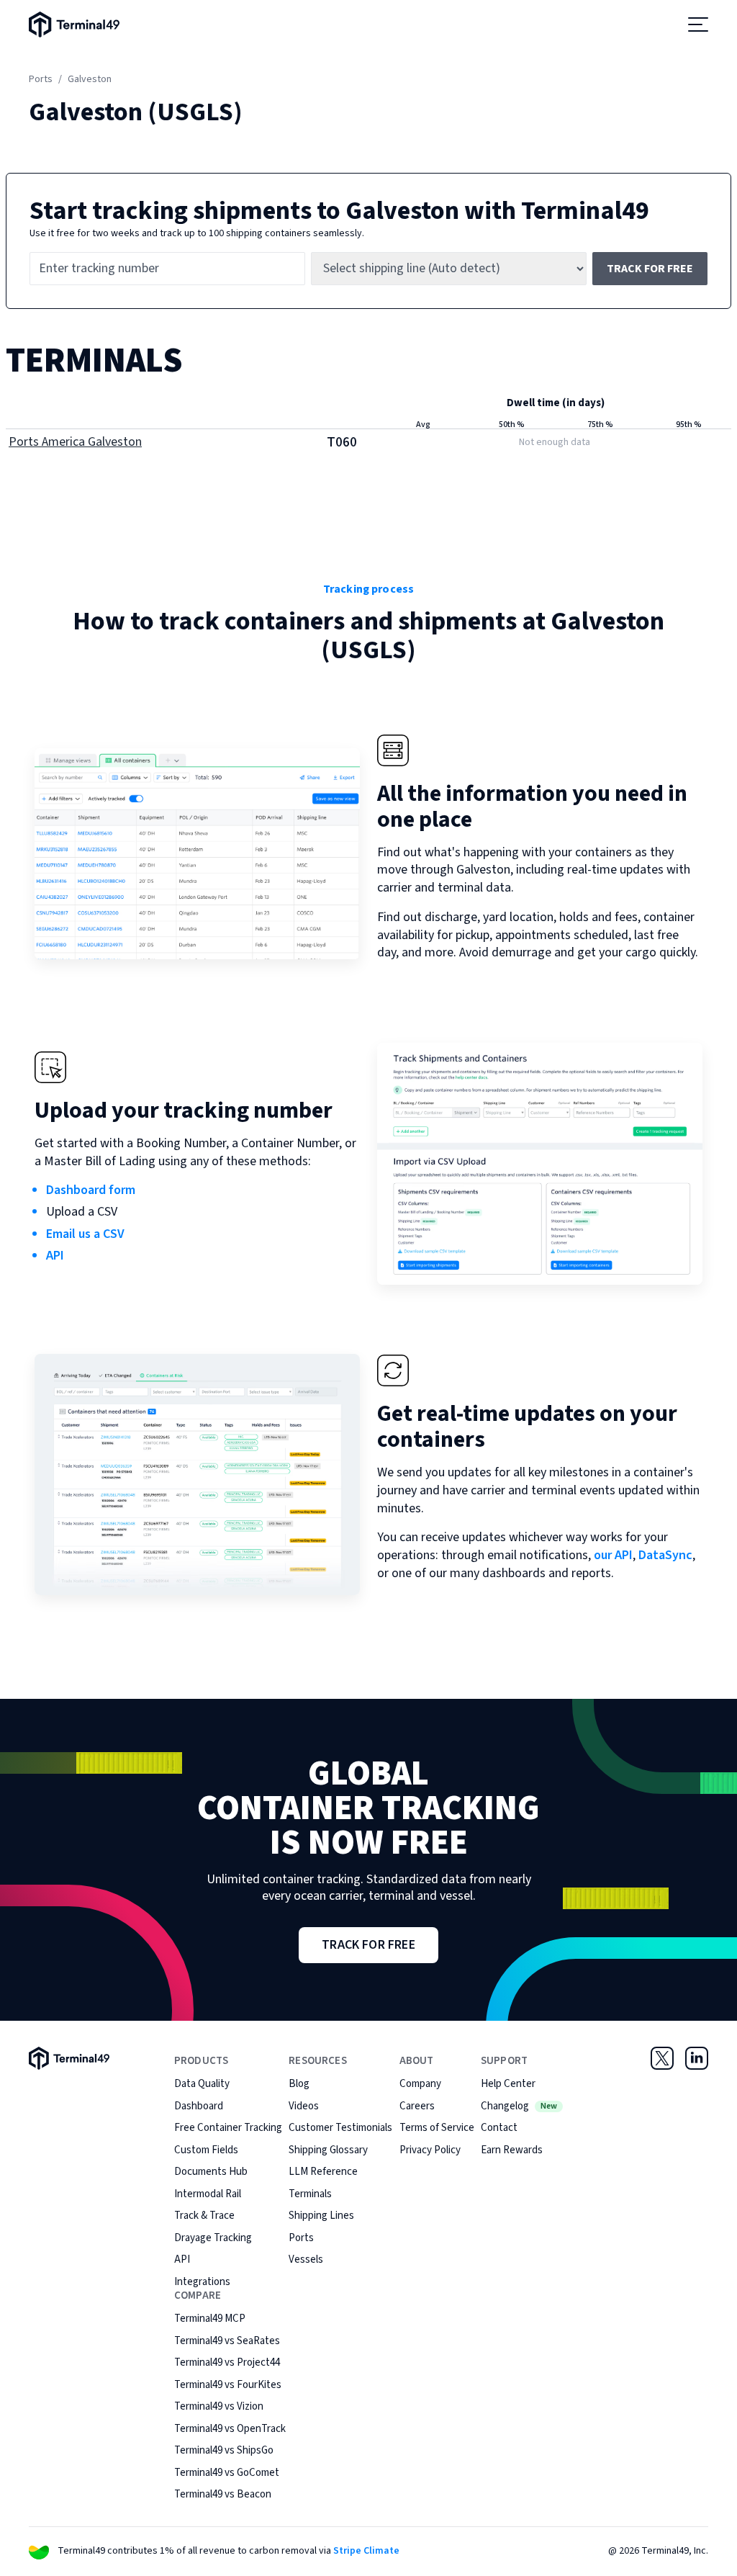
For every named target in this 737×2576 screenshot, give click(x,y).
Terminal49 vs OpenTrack (230, 2429)
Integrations (202, 2282)
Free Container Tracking (228, 2128)
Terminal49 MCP (210, 2319)
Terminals (310, 2194)
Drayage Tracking (213, 2238)
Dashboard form (91, 1190)
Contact (499, 2128)
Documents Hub (211, 2172)
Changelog (519, 2106)
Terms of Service (437, 2128)
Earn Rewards (512, 2150)
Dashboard (199, 2106)
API (55, 1256)
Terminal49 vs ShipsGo (224, 2450)
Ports (41, 79)
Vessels (306, 2259)
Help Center (508, 2084)
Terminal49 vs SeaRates (227, 2341)
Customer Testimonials (340, 2128)
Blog (299, 2084)
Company (420, 2084)
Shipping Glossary (328, 2150)
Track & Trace (204, 2216)
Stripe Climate (366, 2551)
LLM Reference (323, 2172)
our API (613, 1555)
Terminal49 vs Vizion (219, 2406)
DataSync (665, 1555)
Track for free (650, 269)
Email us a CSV (85, 1234)
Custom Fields (206, 2150)
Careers (417, 2106)
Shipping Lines (321, 2216)
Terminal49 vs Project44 (227, 2362)
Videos (304, 2106)
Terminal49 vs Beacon (223, 2494)
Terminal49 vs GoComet (227, 2473)
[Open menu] (698, 24)
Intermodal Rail (208, 2194)
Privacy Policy (430, 2150)
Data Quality (202, 2084)
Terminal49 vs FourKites (228, 2385)
